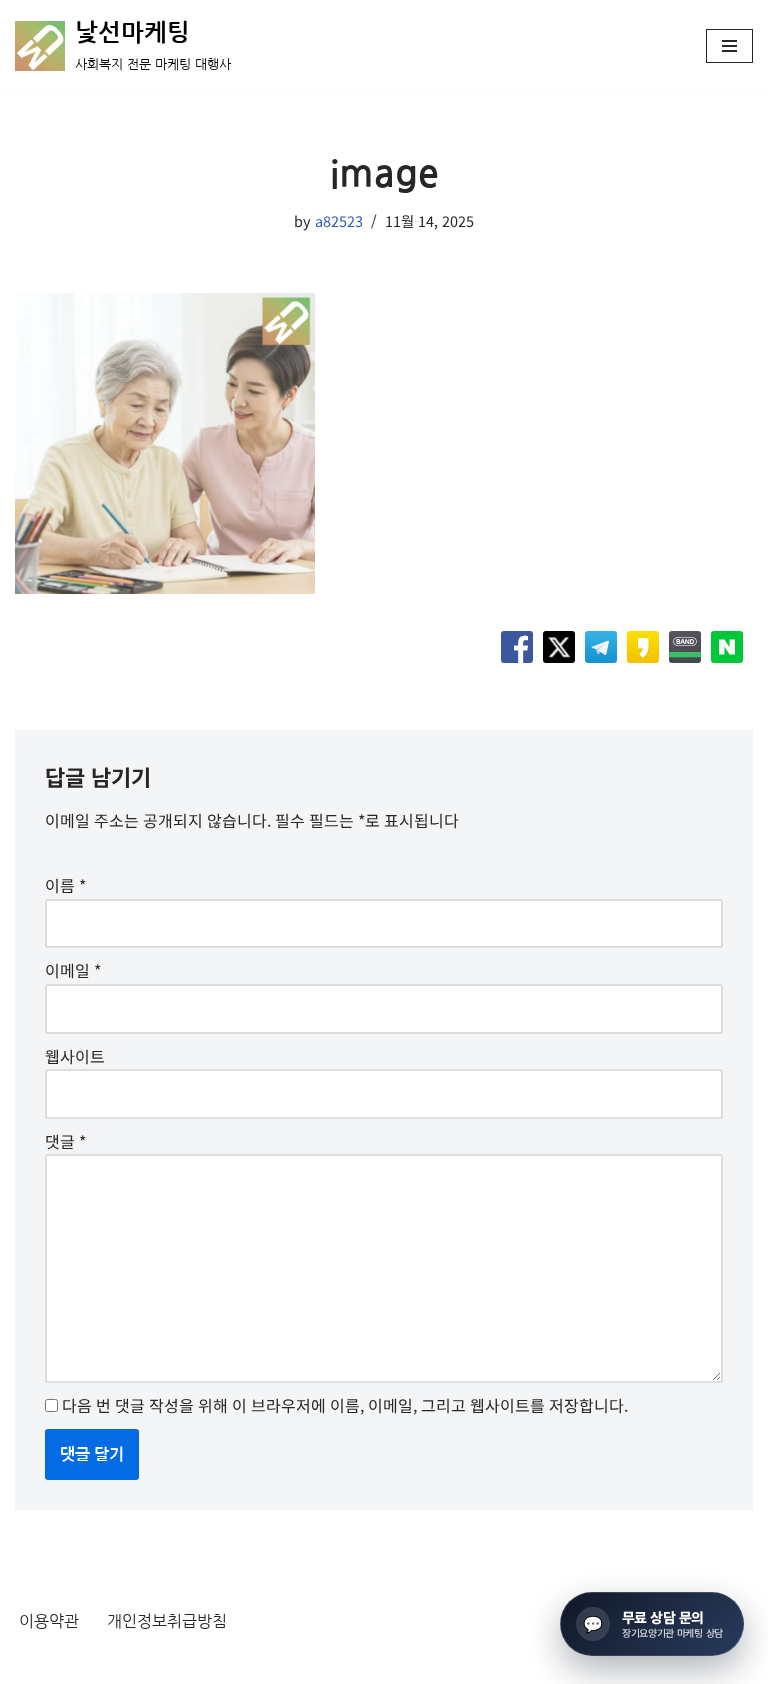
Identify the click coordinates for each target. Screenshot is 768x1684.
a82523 (339, 220)
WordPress (197, 1663)
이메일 (73, 970)
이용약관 (49, 1621)
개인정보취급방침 (167, 1621)
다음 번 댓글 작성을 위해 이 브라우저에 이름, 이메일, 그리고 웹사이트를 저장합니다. (345, 1405)
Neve (34, 1663)
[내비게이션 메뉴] (729, 46)
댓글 (65, 1141)
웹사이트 (75, 1056)
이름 (65, 885)
